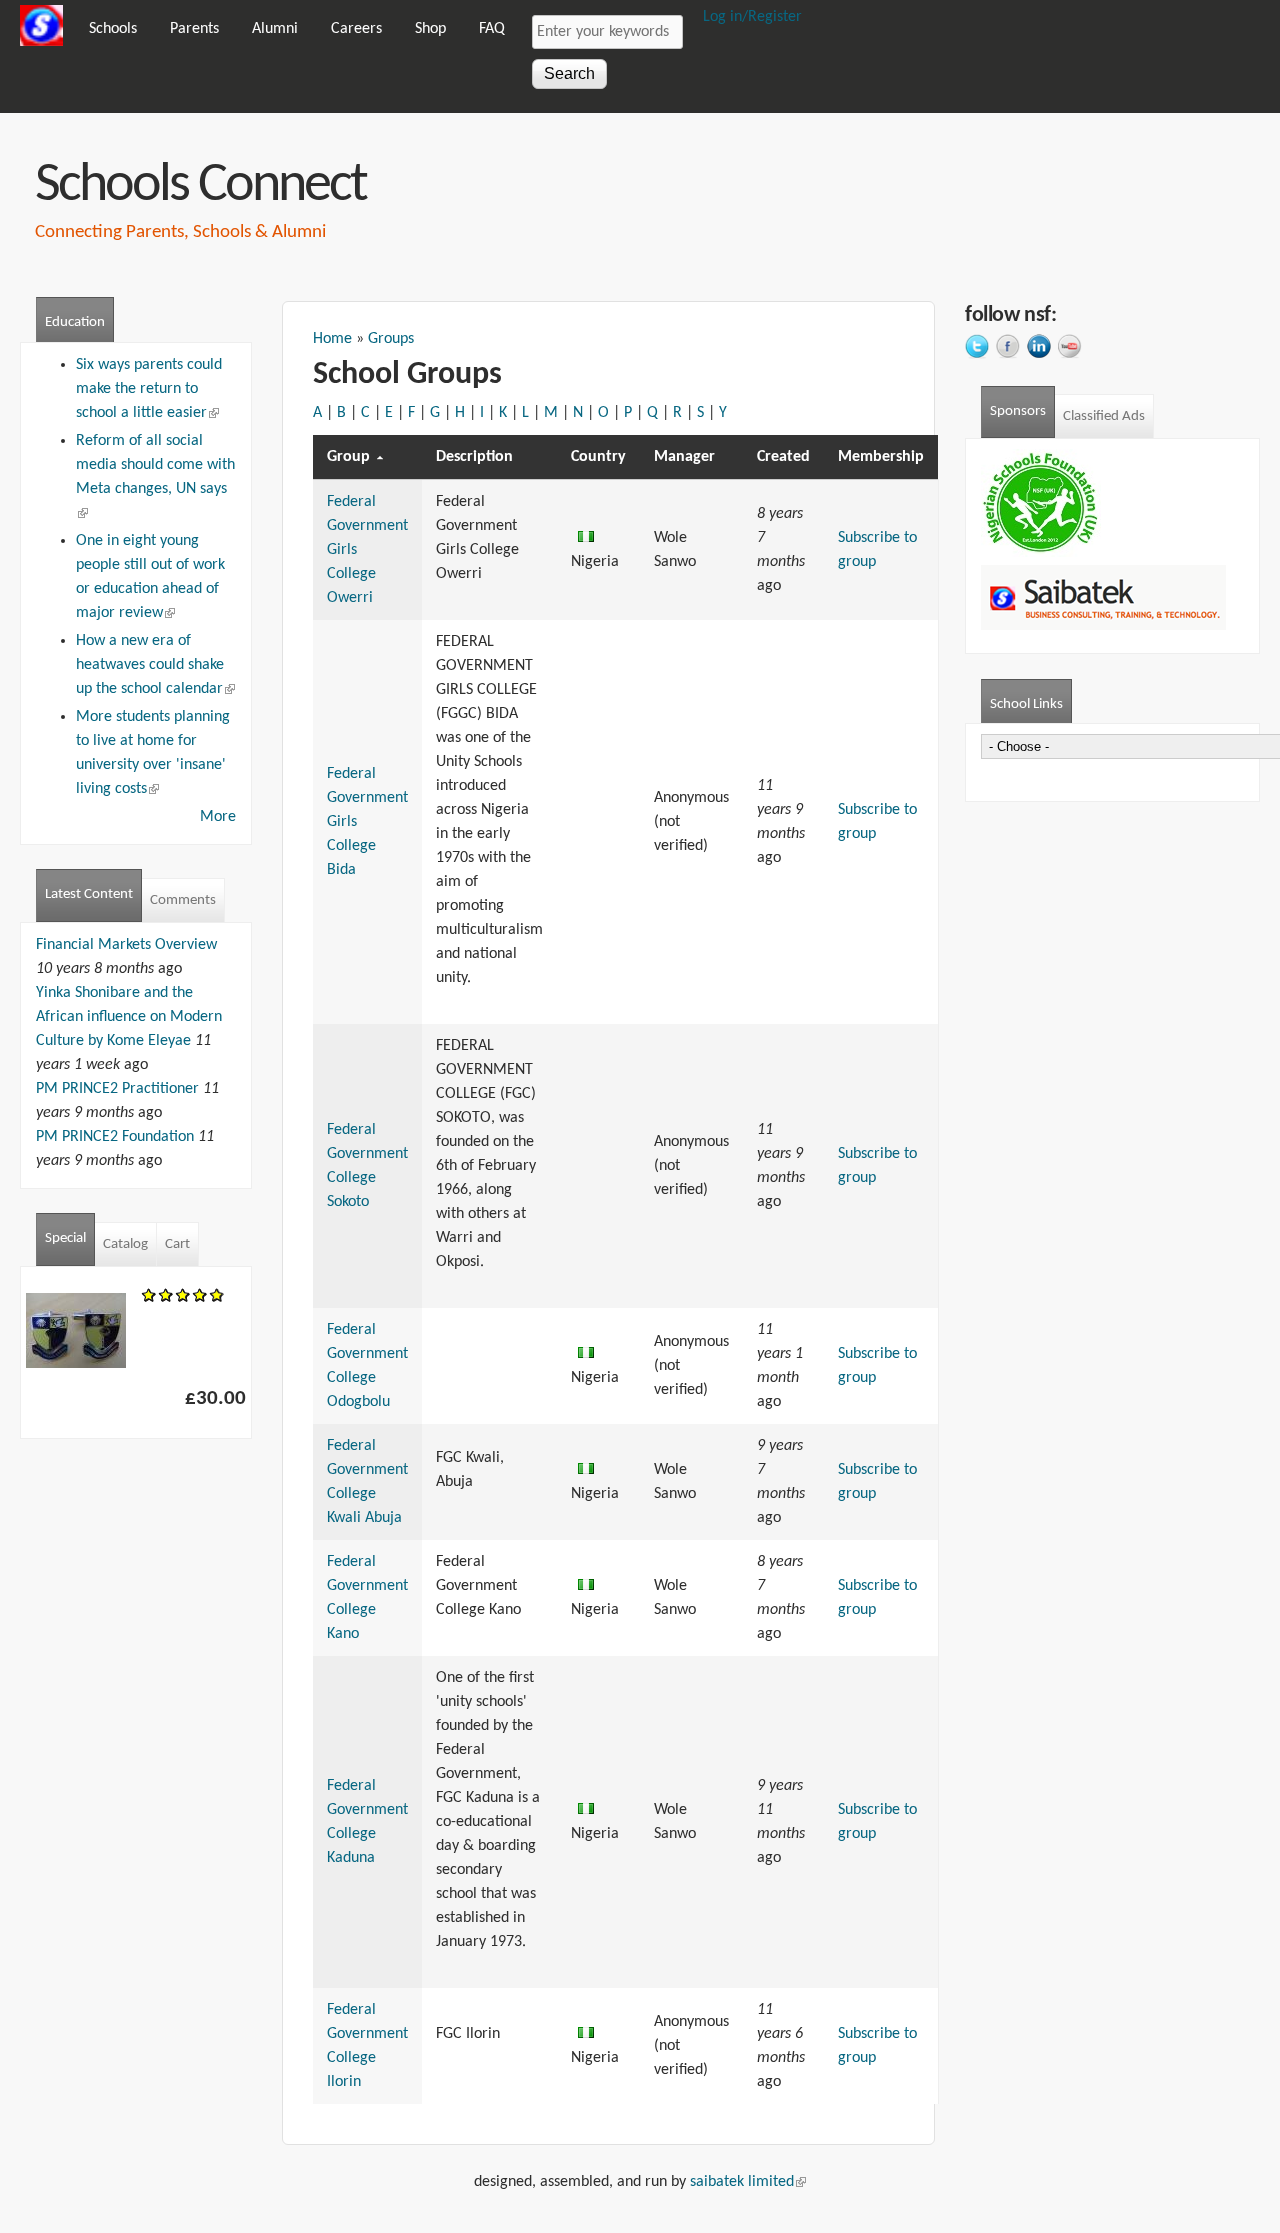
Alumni (275, 29)
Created (783, 457)
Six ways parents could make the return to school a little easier (149, 389)
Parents (194, 29)
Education (75, 322)
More (218, 817)
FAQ (492, 29)
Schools (113, 29)
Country (598, 457)
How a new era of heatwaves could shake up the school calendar (155, 665)
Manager (684, 457)
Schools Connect (200, 186)
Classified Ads (1104, 416)
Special (65, 1238)
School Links (1031, 704)
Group (348, 457)
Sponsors (1018, 411)
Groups (391, 339)
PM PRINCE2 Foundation (115, 1137)
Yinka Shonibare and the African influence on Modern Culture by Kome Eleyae (129, 1017)
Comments (183, 900)
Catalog (125, 1244)
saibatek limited (748, 2182)
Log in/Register (752, 17)
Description (474, 457)
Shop (430, 29)
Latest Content (89, 894)
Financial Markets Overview (126, 945)
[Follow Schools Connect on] (980, 349)
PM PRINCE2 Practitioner (117, 1089)
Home (332, 339)
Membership (881, 457)
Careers (356, 29)
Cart (177, 1244)
